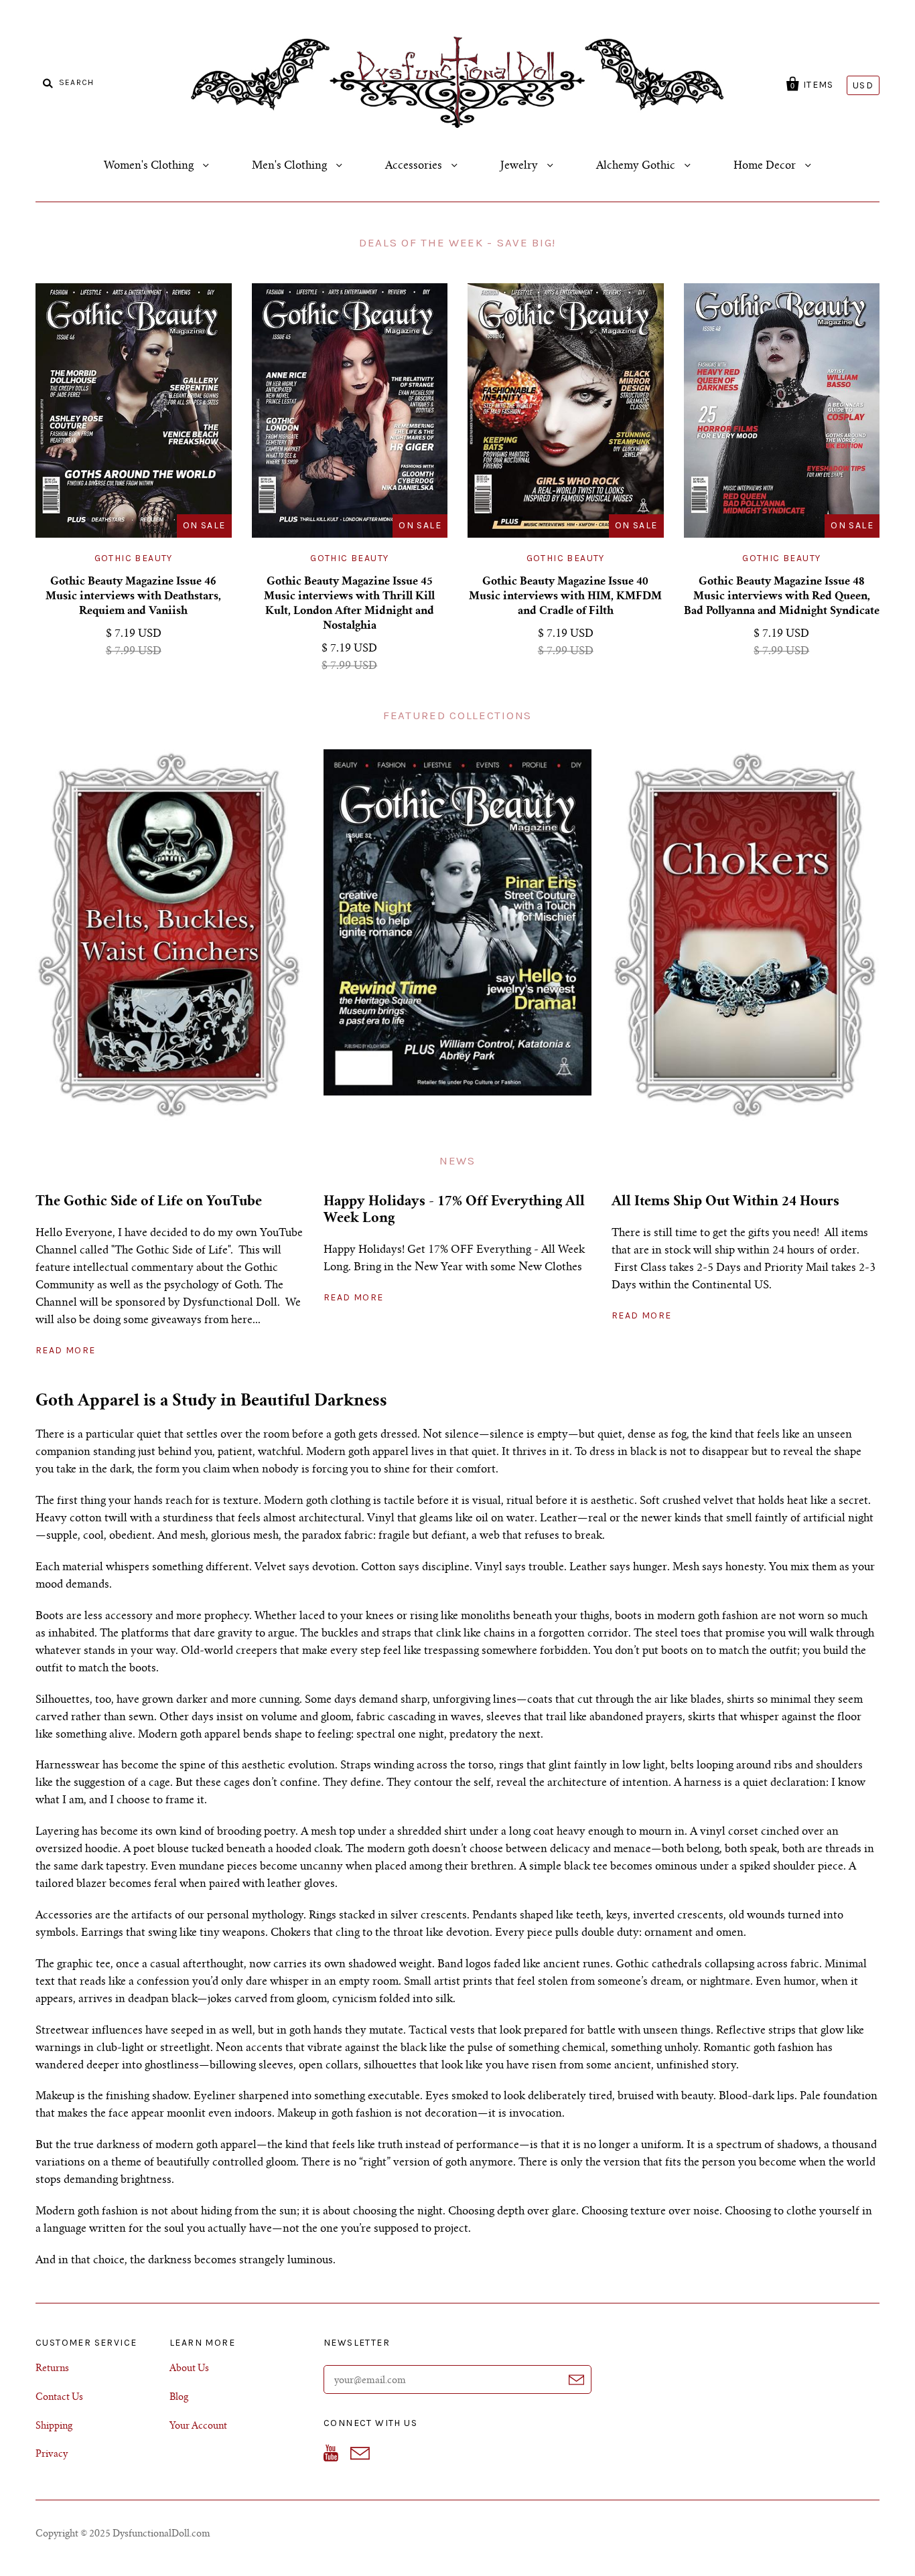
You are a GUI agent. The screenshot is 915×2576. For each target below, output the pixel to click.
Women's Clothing (150, 166)
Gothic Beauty (134, 558)
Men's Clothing (291, 166)
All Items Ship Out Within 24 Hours (725, 1203)
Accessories (415, 166)
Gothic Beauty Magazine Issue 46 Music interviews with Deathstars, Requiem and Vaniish (133, 597)
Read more (66, 1350)
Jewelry (520, 166)
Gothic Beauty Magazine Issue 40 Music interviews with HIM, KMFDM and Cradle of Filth (565, 597)
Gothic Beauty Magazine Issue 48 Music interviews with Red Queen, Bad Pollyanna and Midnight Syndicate (782, 597)
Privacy (52, 2455)
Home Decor (766, 166)
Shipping (54, 2427)
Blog (179, 2398)
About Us (189, 2369)
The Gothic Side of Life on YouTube (149, 1203)
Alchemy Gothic (637, 166)
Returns (52, 2369)
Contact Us (59, 2398)
